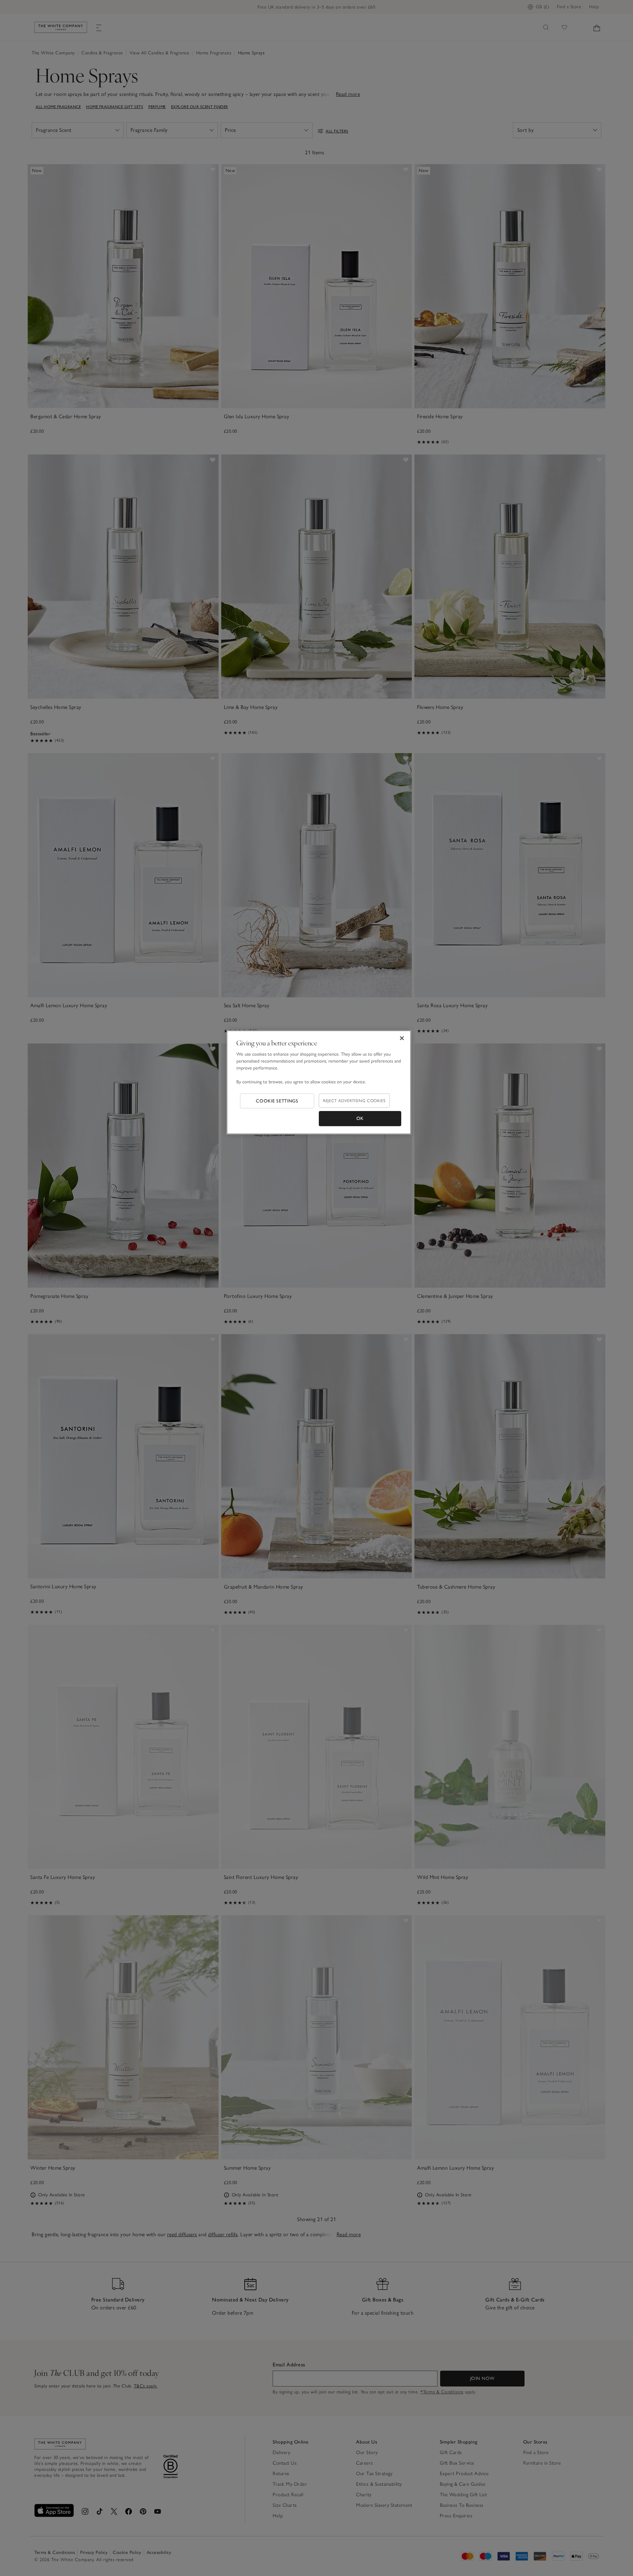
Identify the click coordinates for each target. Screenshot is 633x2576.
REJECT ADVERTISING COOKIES (354, 1101)
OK (360, 1118)
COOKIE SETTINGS (277, 1101)
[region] (319, 1082)
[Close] (402, 1038)
